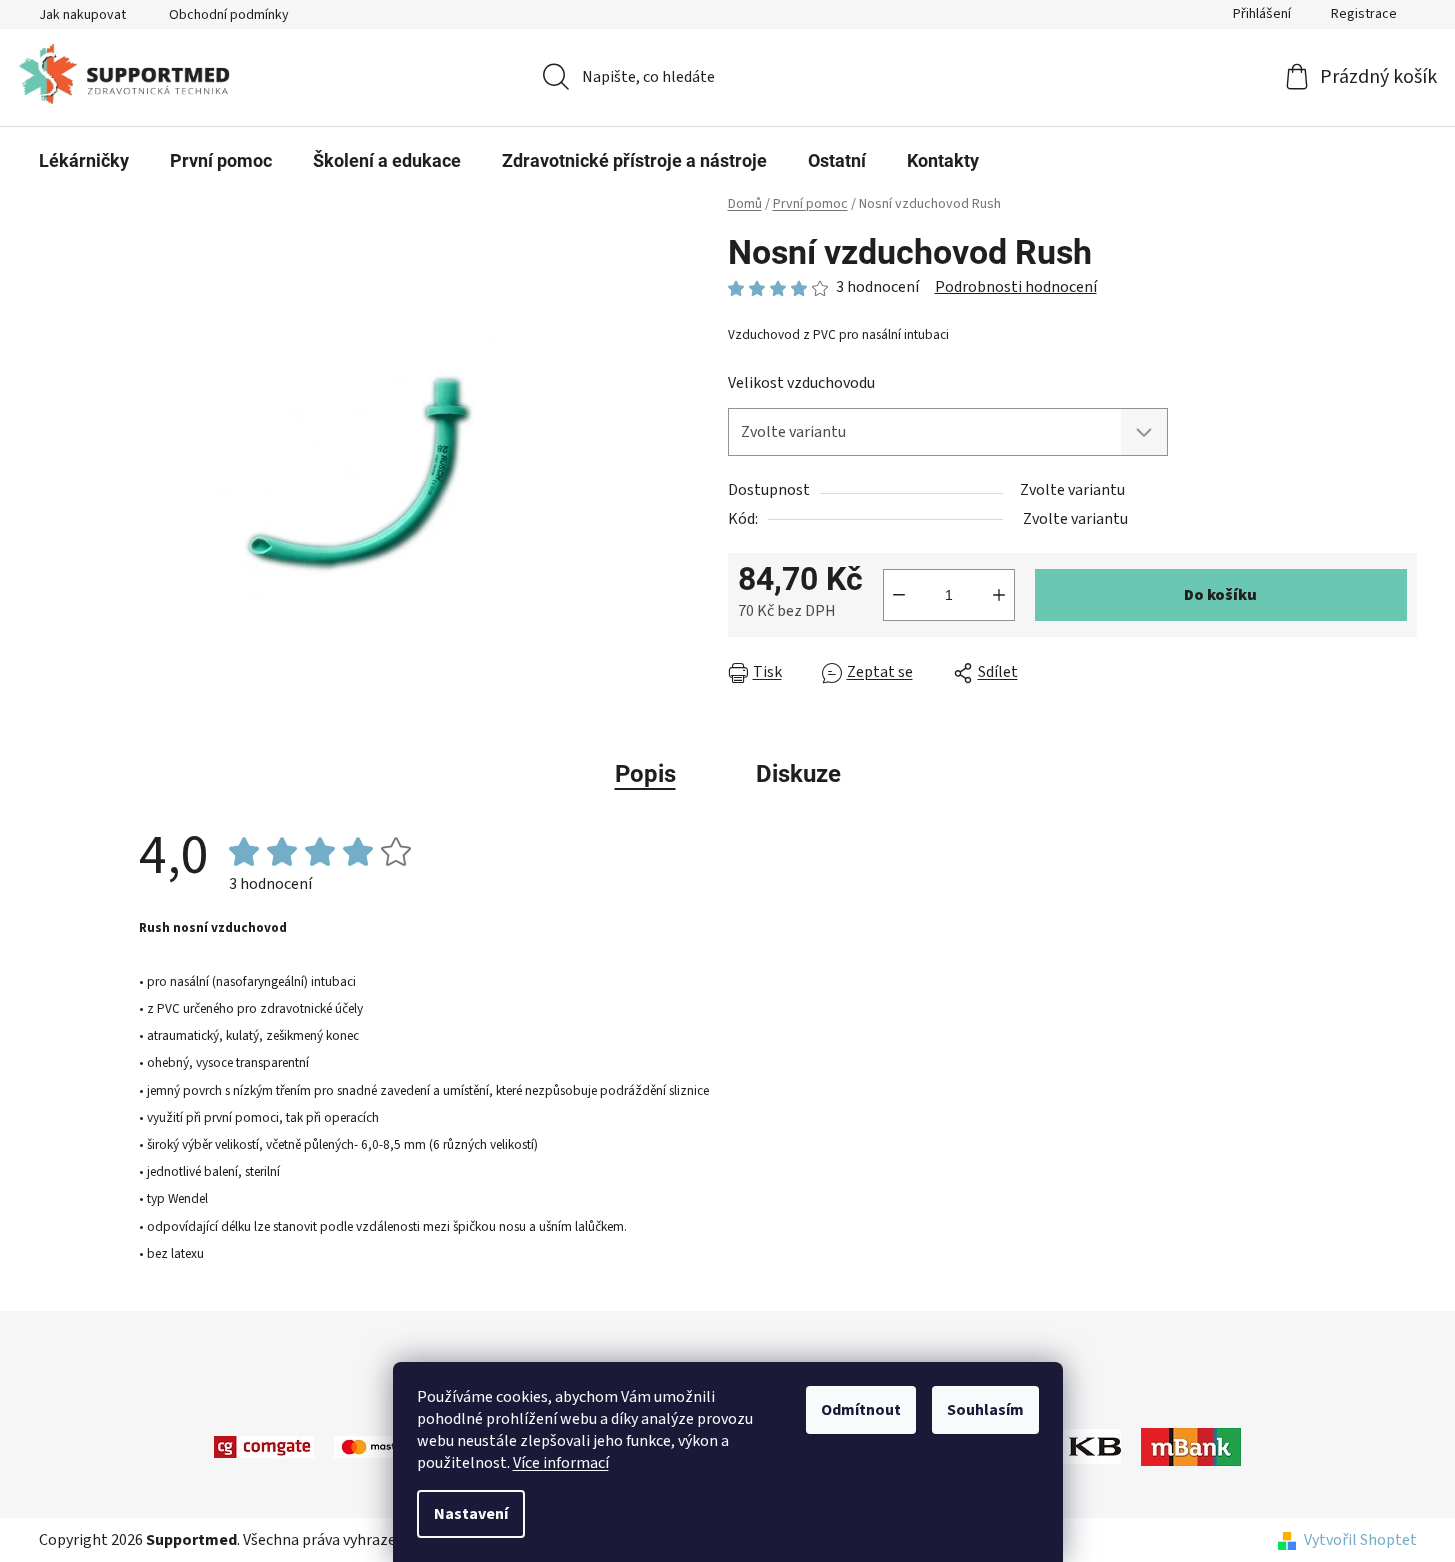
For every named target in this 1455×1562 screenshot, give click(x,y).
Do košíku (1220, 595)
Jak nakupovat (82, 15)
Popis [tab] (645, 774)
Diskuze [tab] (798, 774)
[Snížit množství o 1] (899, 595)
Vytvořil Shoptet (1360, 1540)
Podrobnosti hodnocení (1016, 287)
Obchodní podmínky (229, 15)
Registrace (1364, 14)
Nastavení (471, 1514)
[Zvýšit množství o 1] (999, 595)
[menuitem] (84, 161)
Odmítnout (861, 1410)
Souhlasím (985, 1410)
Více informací (561, 1463)
